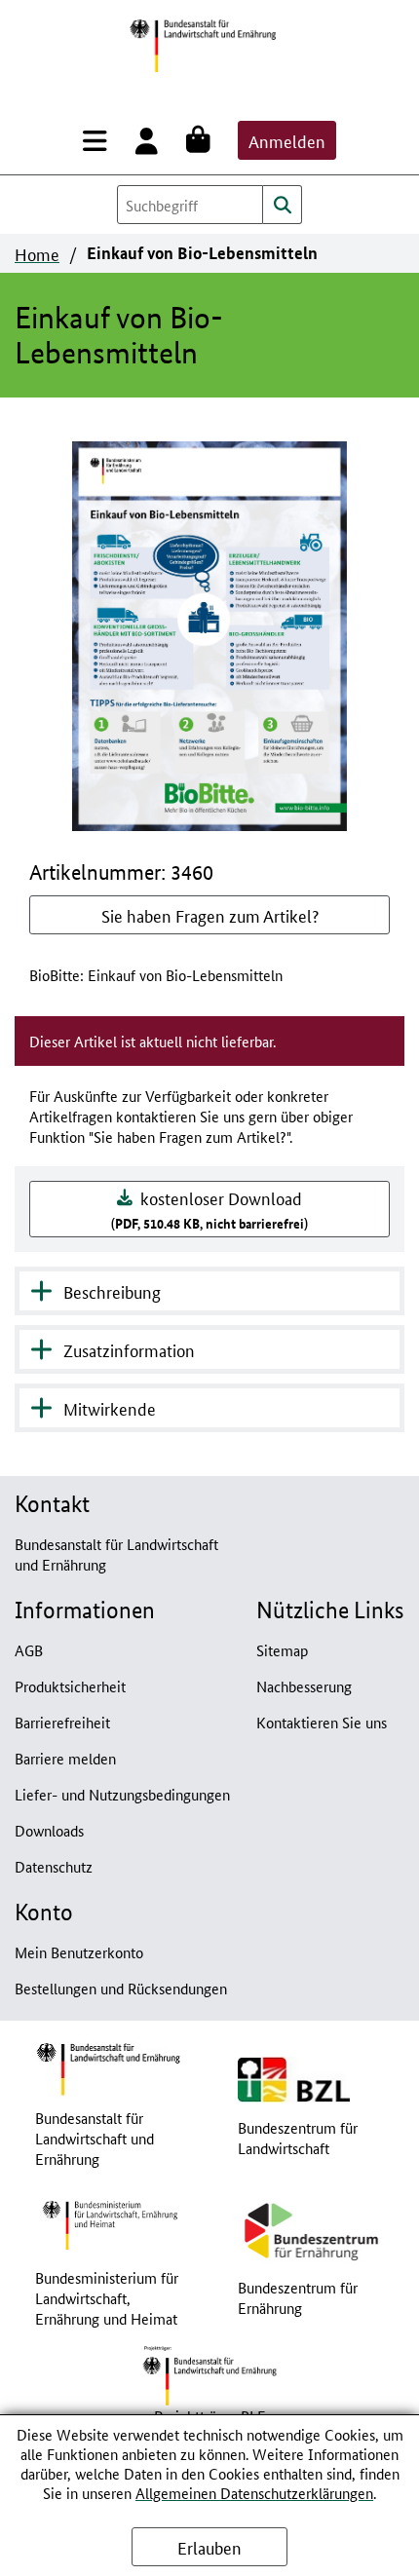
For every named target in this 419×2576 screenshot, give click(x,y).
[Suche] (283, 205)
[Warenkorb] (202, 140)
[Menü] (99, 140)
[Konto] (151, 140)
